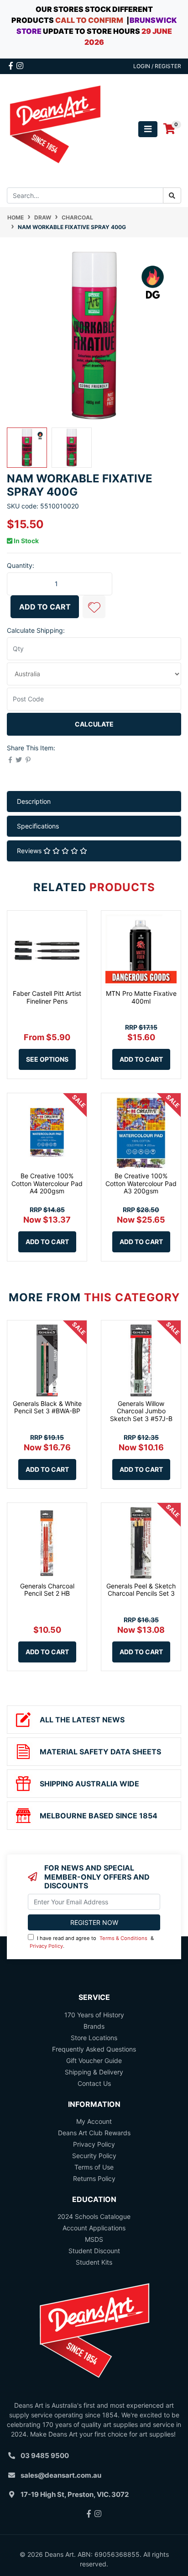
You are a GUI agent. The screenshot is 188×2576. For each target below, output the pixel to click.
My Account (94, 2121)
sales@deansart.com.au (61, 2475)
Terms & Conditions (123, 1938)
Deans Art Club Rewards (94, 2133)
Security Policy (94, 2156)
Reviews (30, 851)
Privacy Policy (46, 1946)
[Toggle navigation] (148, 129)
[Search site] (172, 195)
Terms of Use (94, 2167)
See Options (47, 1059)
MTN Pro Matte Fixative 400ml (141, 997)
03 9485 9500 (45, 2456)
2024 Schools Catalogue (94, 2216)
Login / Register (157, 66)
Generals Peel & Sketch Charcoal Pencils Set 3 (141, 1590)
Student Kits (94, 2262)
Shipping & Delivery (94, 2072)
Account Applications (94, 2228)
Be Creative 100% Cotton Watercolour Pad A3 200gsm (141, 1184)
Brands (94, 2026)
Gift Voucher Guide (94, 2060)
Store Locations (94, 2038)
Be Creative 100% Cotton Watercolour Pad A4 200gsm (47, 1184)
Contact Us (94, 2083)
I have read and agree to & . (92, 1942)
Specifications (38, 826)
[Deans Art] (55, 128)
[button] (94, 607)
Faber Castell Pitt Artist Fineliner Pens (47, 997)
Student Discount (94, 2251)
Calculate (94, 724)
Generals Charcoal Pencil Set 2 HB (47, 1590)
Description (34, 801)
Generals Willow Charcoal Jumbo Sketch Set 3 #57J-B (141, 1411)
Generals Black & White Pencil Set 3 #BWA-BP (47, 1407)
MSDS (94, 2239)
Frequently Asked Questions (94, 2049)
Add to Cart (45, 607)
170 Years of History (94, 2015)
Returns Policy (94, 2178)
